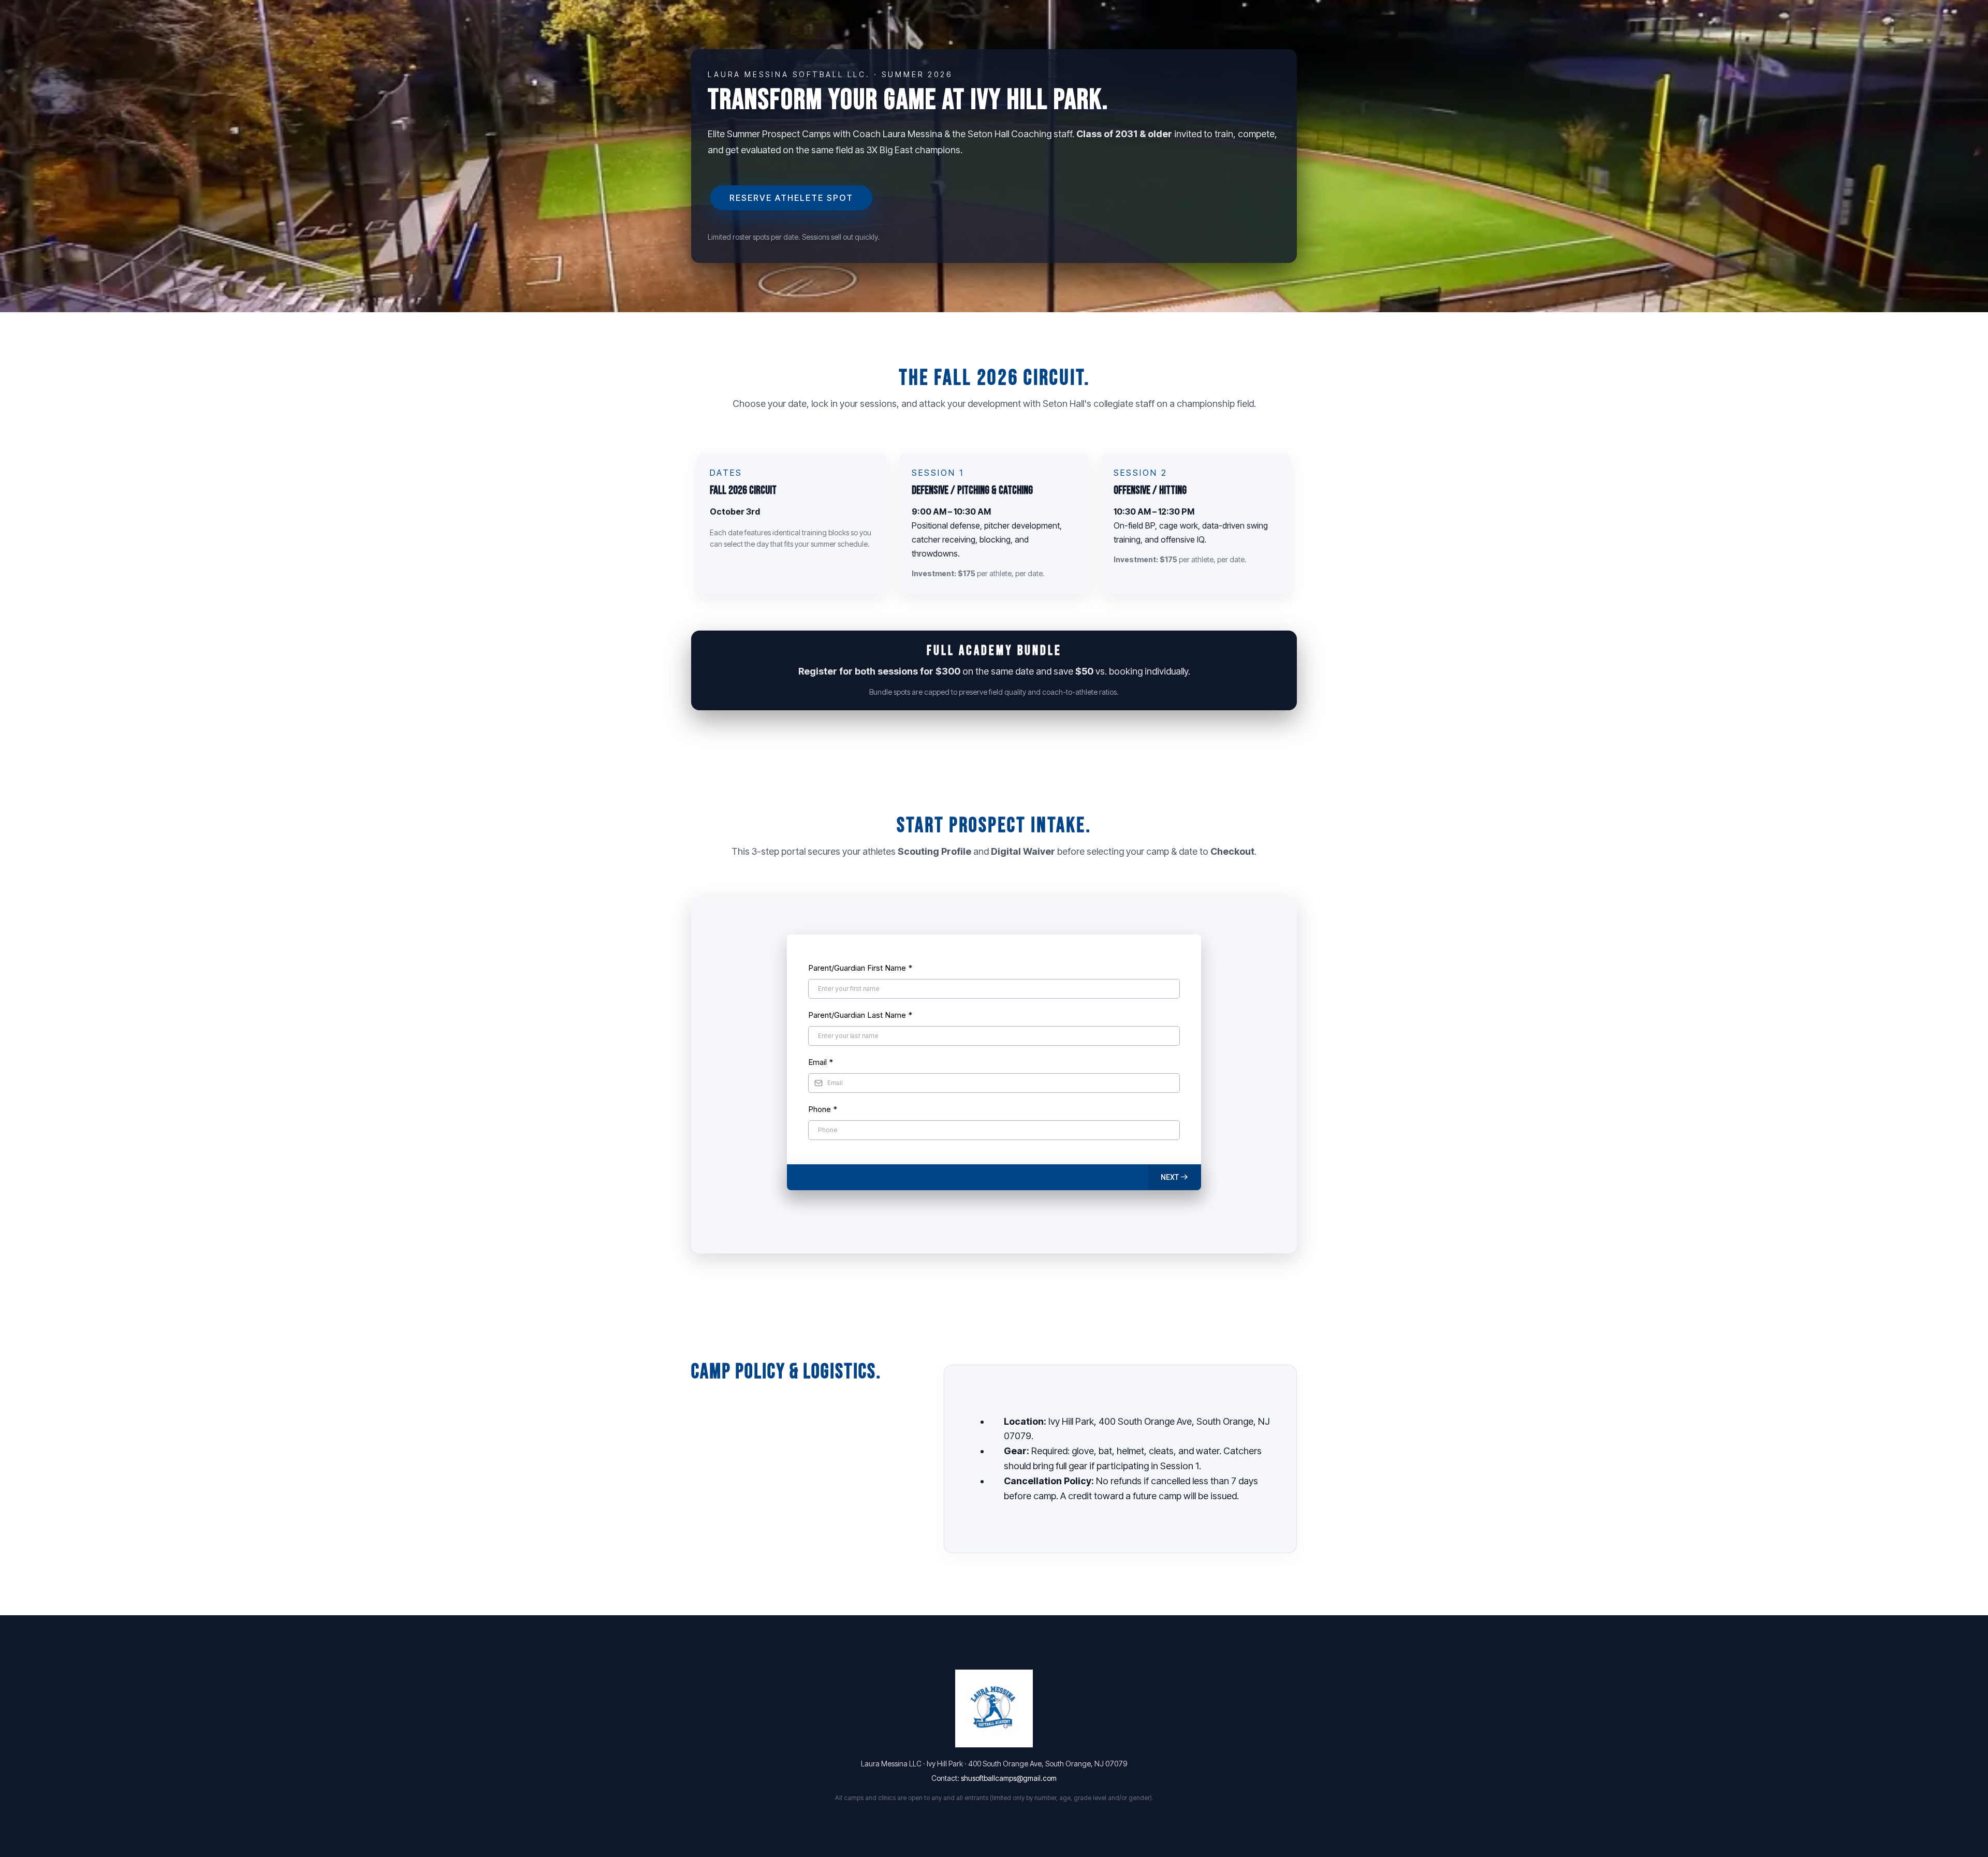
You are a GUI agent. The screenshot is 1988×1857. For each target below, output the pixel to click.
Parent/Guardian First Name (860, 968)
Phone (823, 1109)
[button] (1175, 1177)
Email (821, 1062)
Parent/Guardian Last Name (860, 1015)
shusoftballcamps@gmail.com (1009, 1778)
